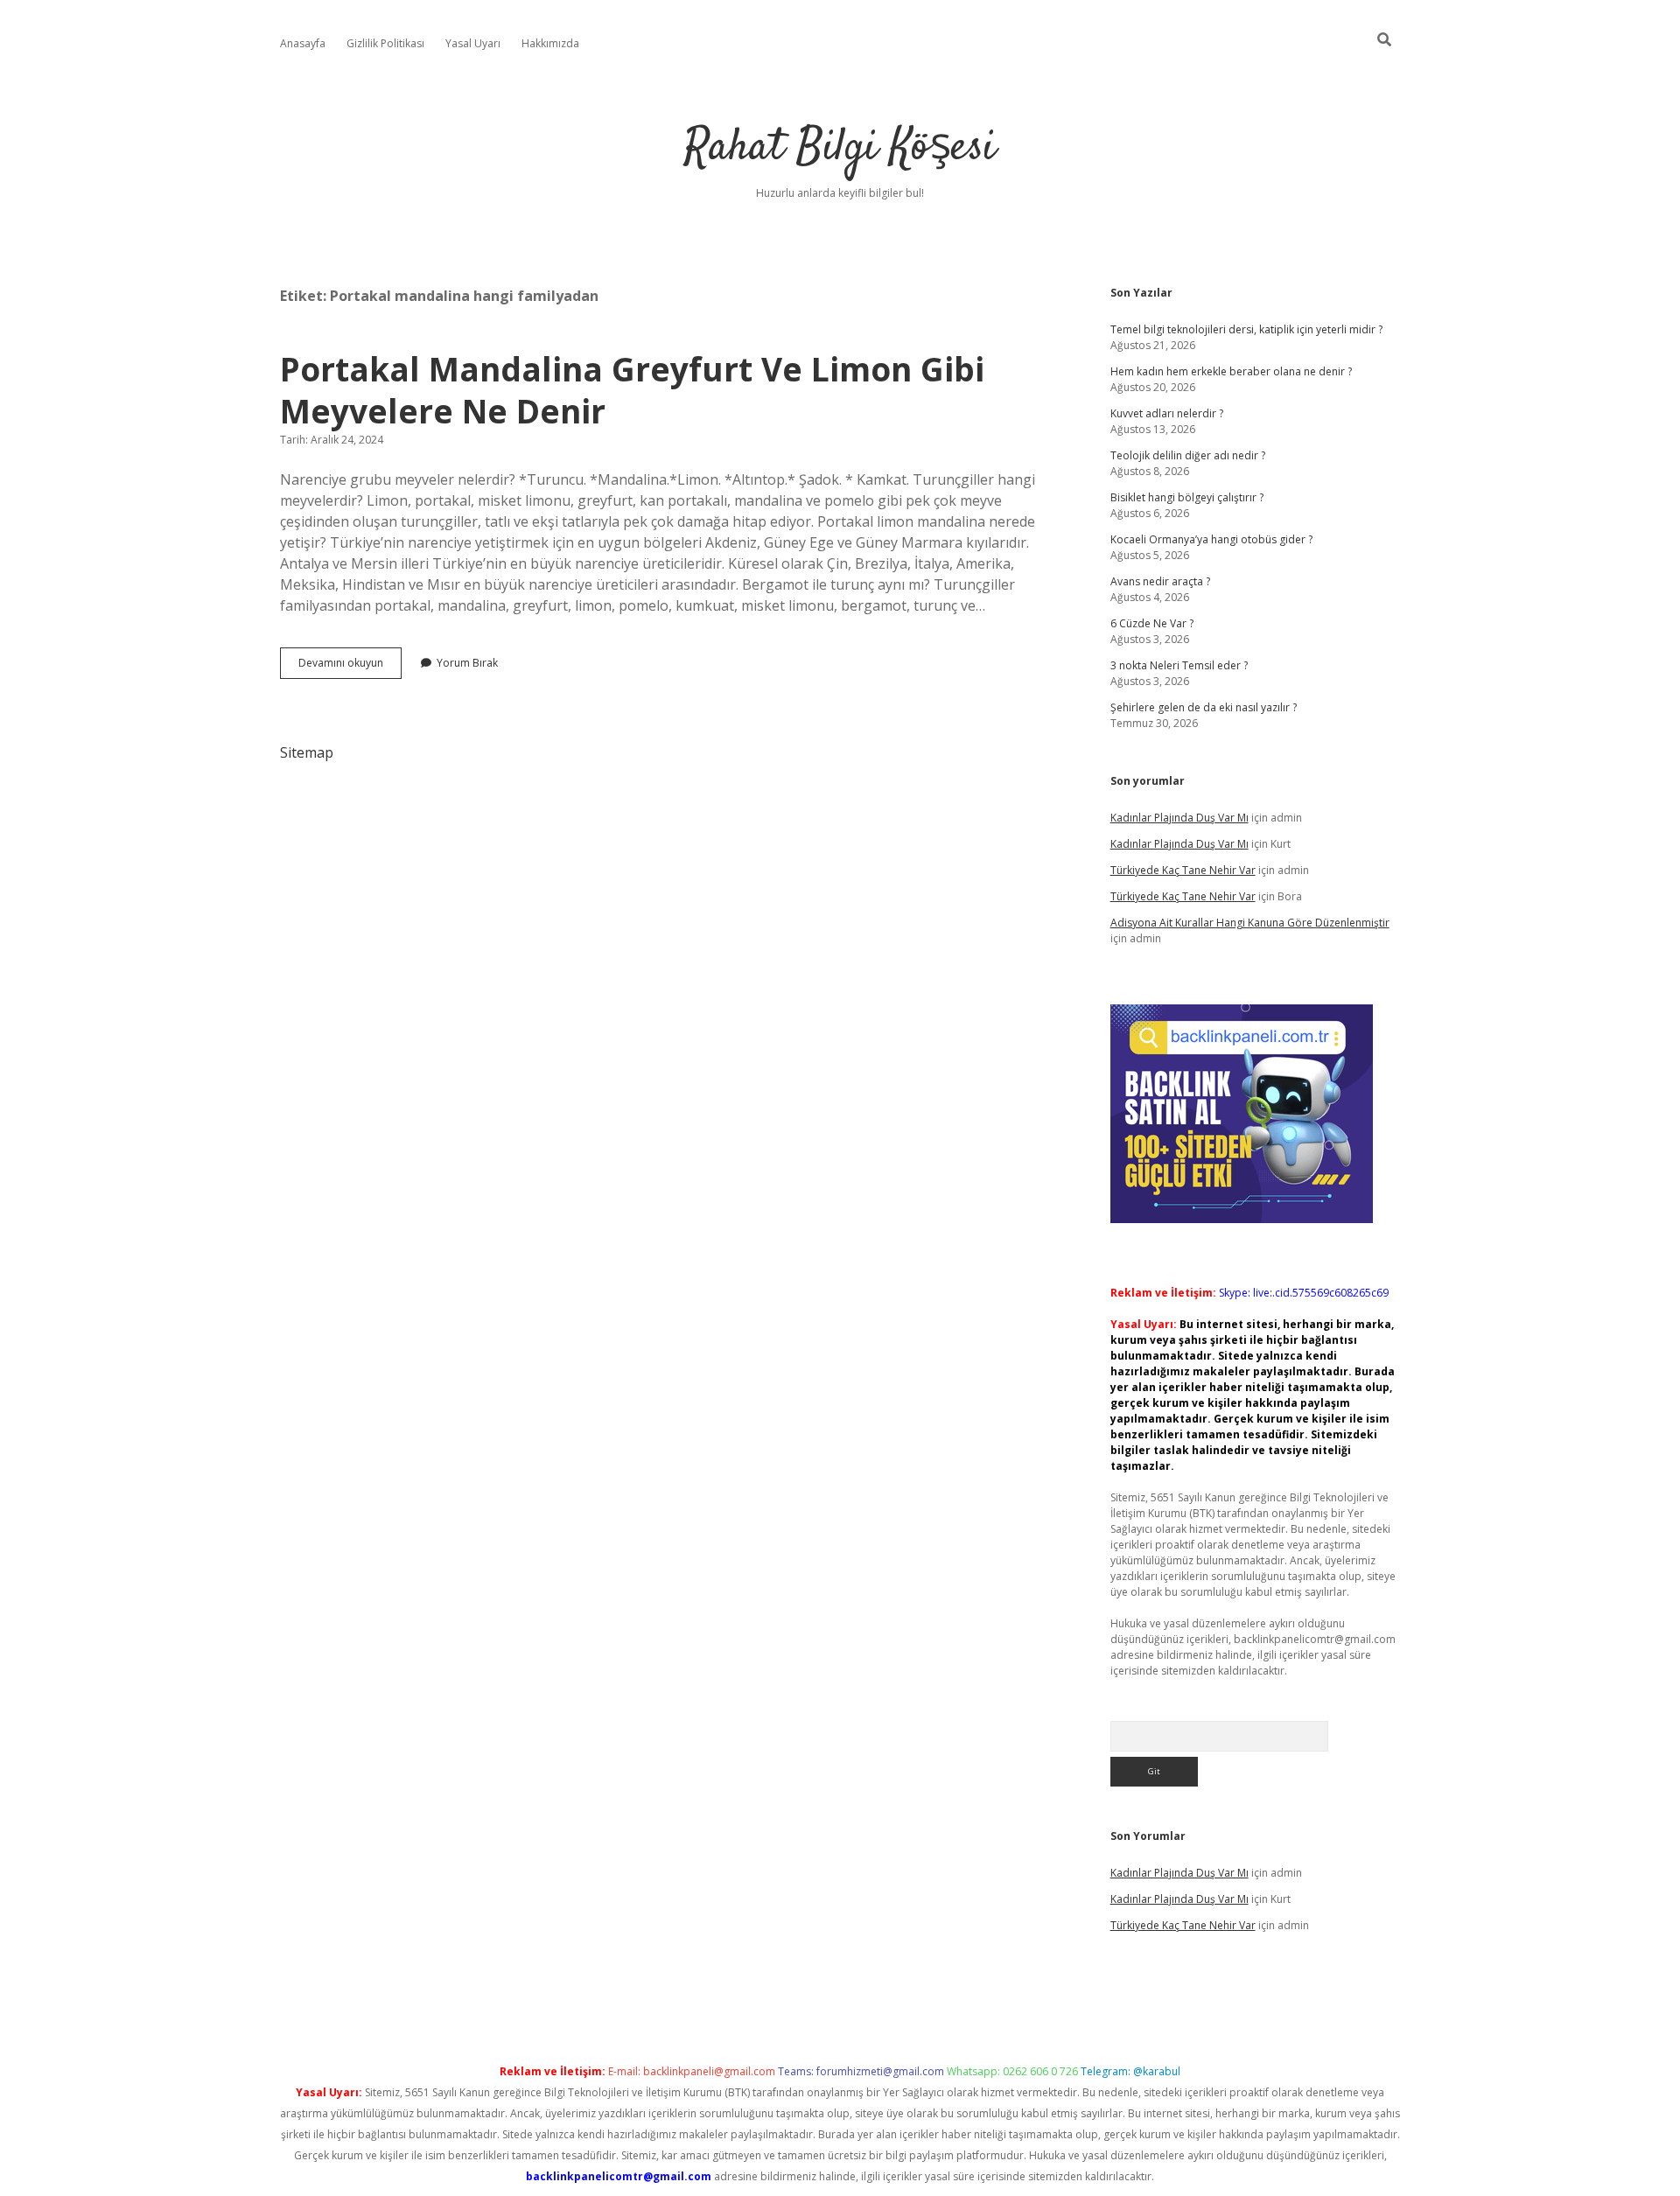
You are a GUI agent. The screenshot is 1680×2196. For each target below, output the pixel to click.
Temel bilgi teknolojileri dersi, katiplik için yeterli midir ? (1246, 329)
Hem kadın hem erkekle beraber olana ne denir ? (1231, 371)
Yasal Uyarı (473, 43)
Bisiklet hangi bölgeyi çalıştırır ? (1187, 497)
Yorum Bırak (467, 663)
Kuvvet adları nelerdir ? (1167, 413)
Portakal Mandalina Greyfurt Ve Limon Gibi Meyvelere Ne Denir (632, 390)
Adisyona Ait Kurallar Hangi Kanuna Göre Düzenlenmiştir (1250, 923)
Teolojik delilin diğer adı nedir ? (1188, 455)
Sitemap (307, 752)
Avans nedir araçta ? (1160, 581)
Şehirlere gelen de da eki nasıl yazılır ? (1204, 707)
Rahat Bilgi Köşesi (840, 148)
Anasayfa (303, 43)
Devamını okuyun (350, 667)
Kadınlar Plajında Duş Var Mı (1179, 818)
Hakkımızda (550, 43)
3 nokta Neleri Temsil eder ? (1179, 665)
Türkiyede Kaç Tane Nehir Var (1183, 870)
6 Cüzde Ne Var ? (1152, 623)
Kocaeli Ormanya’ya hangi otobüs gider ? (1211, 539)
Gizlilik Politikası (385, 43)
